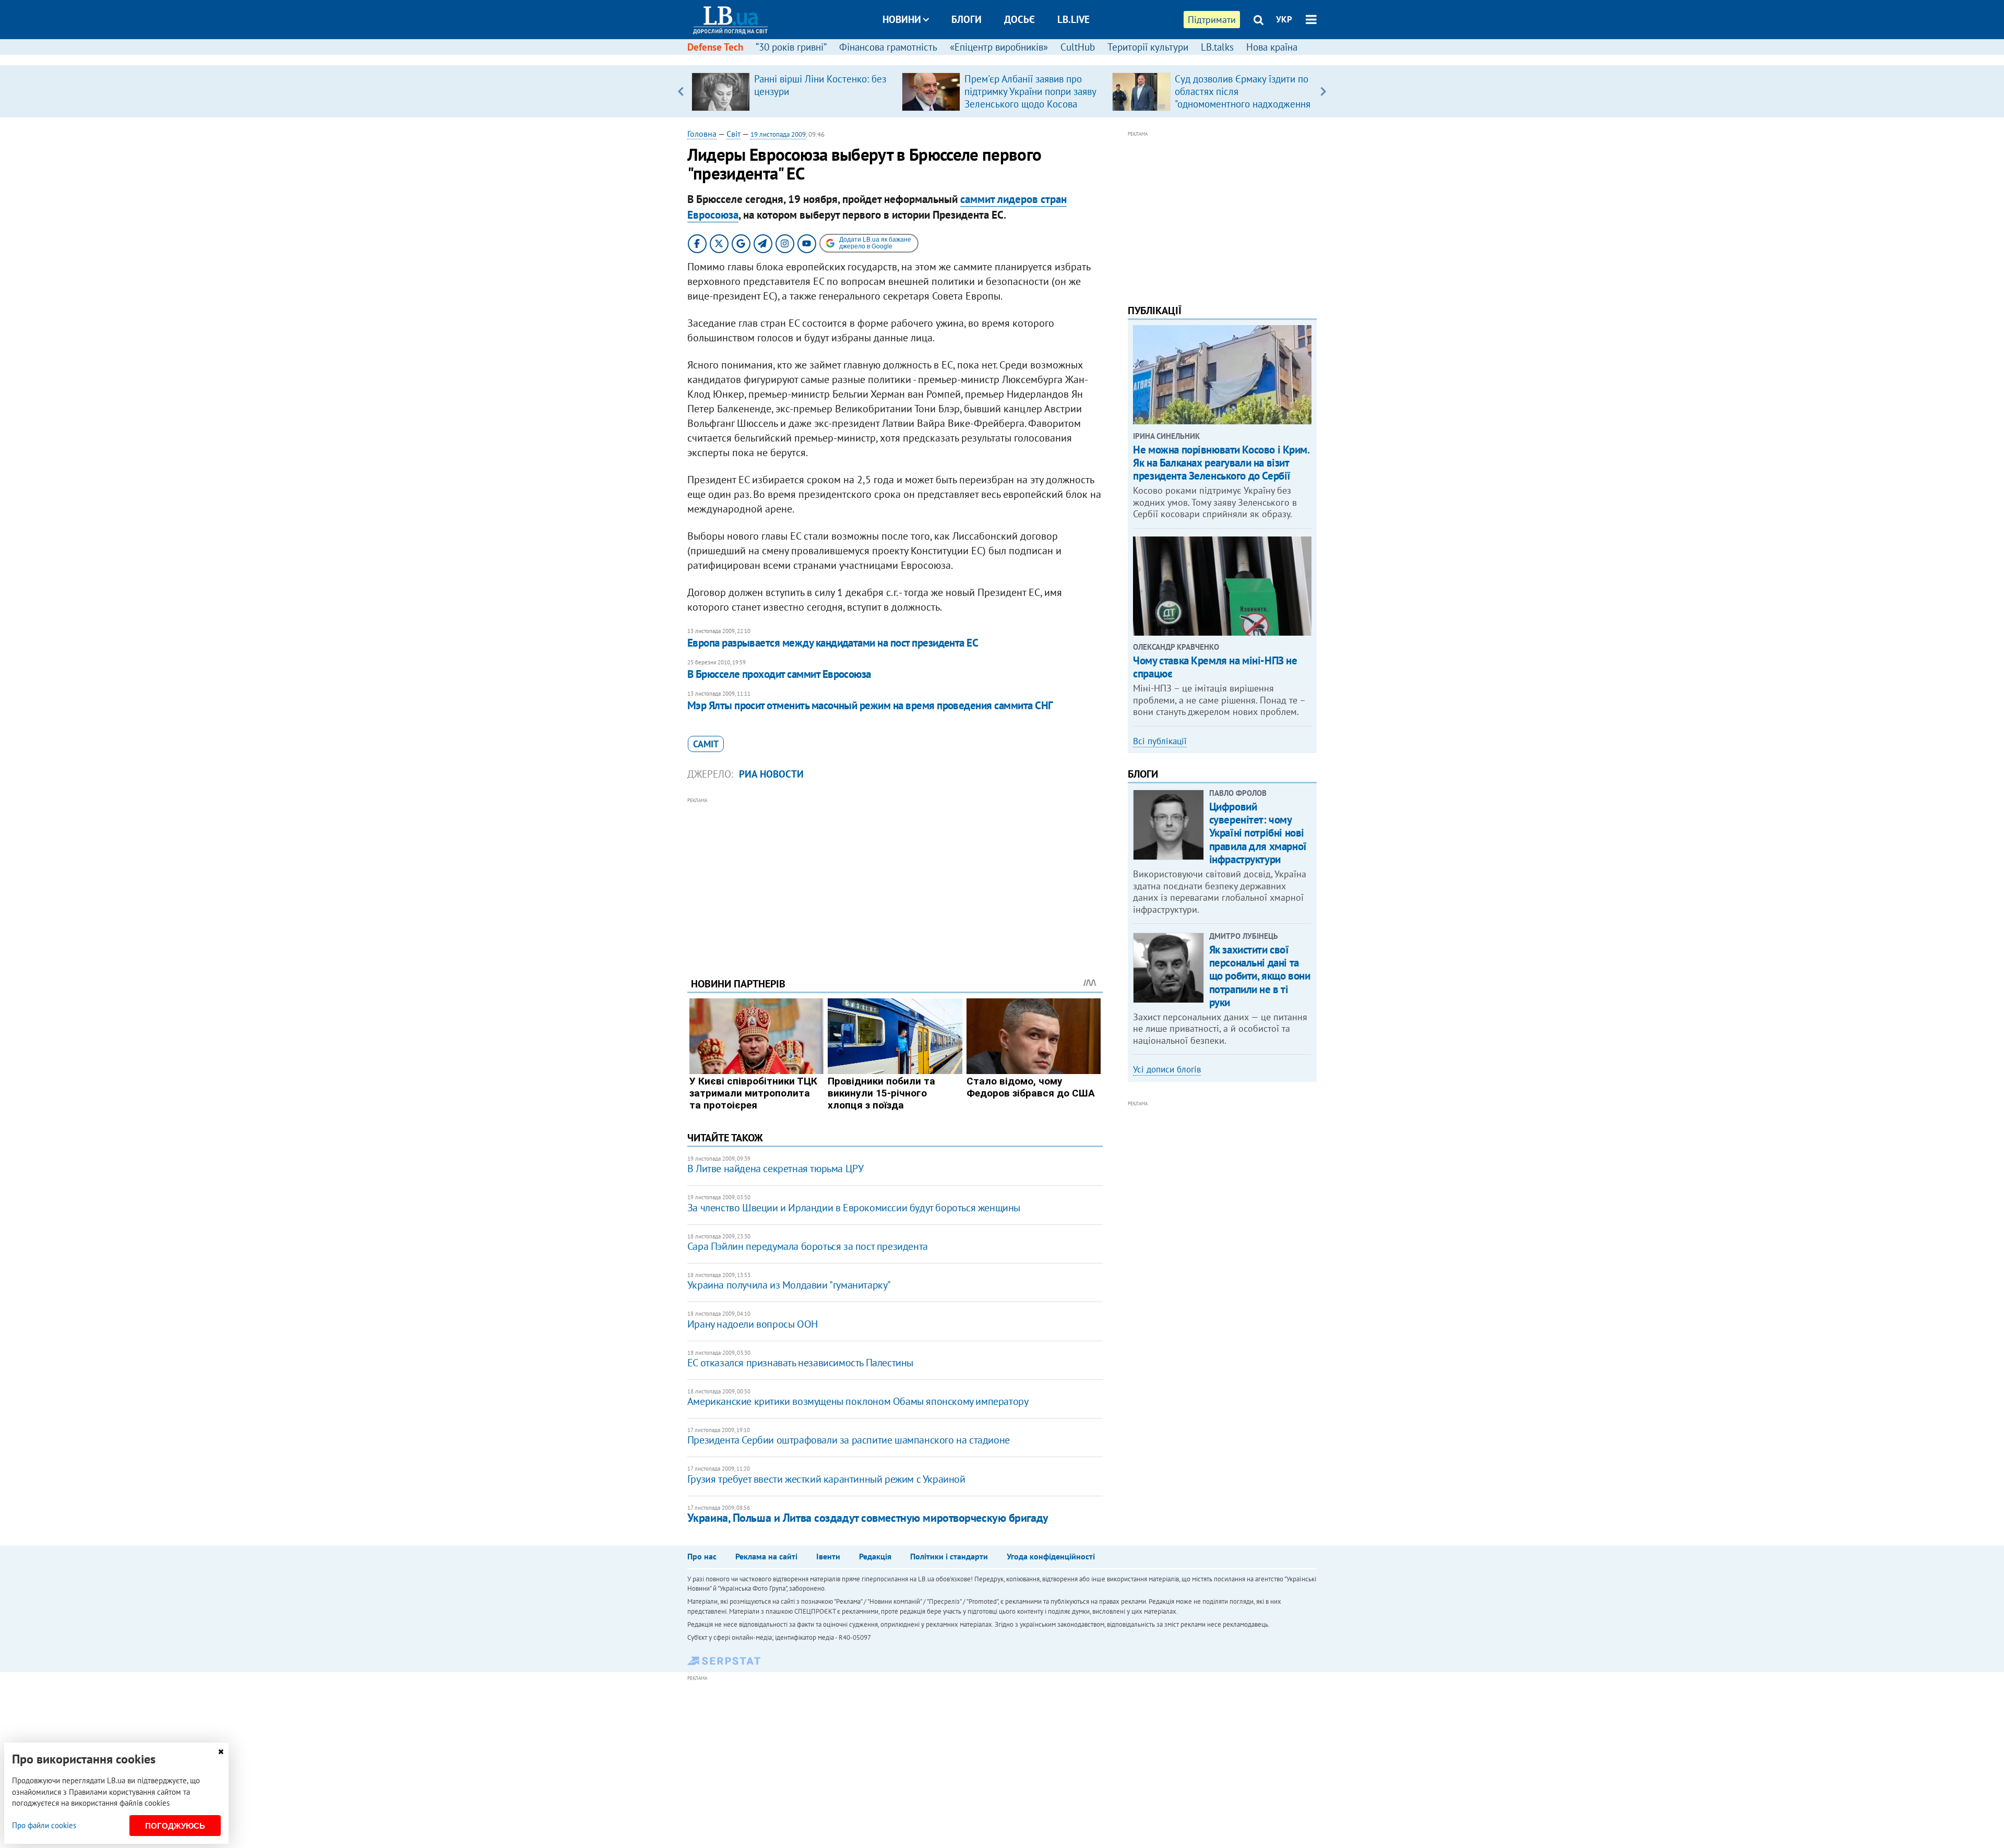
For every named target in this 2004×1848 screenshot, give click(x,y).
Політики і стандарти (949, 1556)
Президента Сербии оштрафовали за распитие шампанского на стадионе (849, 1440)
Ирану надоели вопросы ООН (753, 1324)
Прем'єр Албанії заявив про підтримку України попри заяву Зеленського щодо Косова (1030, 91)
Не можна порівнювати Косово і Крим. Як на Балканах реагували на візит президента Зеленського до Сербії (1221, 463)
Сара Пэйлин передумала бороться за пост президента (808, 1246)
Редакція (875, 1556)
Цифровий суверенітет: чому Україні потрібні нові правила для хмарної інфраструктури (1258, 833)
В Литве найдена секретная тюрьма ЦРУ (776, 1169)
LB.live (1073, 19)
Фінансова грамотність (888, 47)
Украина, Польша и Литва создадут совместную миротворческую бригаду (868, 1518)
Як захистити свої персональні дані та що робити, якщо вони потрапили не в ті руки (1260, 976)
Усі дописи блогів (1167, 1069)
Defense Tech (715, 47)
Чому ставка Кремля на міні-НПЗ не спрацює (1215, 667)
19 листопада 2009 (778, 134)
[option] (792, 91)
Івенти (828, 1556)
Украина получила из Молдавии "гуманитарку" (789, 1285)
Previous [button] (681, 91)
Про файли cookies (44, 1825)
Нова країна (1272, 47)
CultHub (1078, 47)
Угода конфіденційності (1051, 1556)
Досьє (1019, 19)
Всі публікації (1160, 741)
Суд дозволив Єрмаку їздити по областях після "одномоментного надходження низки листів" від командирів (1243, 98)
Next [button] (1323, 91)
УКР (1284, 19)
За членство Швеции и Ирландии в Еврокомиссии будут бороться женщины (854, 1208)
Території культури (1148, 47)
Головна (702, 134)
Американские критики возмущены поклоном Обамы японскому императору (858, 1401)
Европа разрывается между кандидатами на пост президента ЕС (833, 643)
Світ (733, 134)
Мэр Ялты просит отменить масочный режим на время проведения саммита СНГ (870, 705)
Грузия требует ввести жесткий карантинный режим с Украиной (826, 1479)
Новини (902, 19)
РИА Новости (771, 774)
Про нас (702, 1556)
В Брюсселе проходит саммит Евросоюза (779, 674)
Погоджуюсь (175, 1826)
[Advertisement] (895, 879)
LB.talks (1217, 47)
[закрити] (221, 1752)
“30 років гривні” (791, 47)
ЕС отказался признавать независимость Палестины (800, 1363)
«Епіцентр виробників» (999, 47)
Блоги (967, 19)
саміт (706, 744)
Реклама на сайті (766, 1556)
